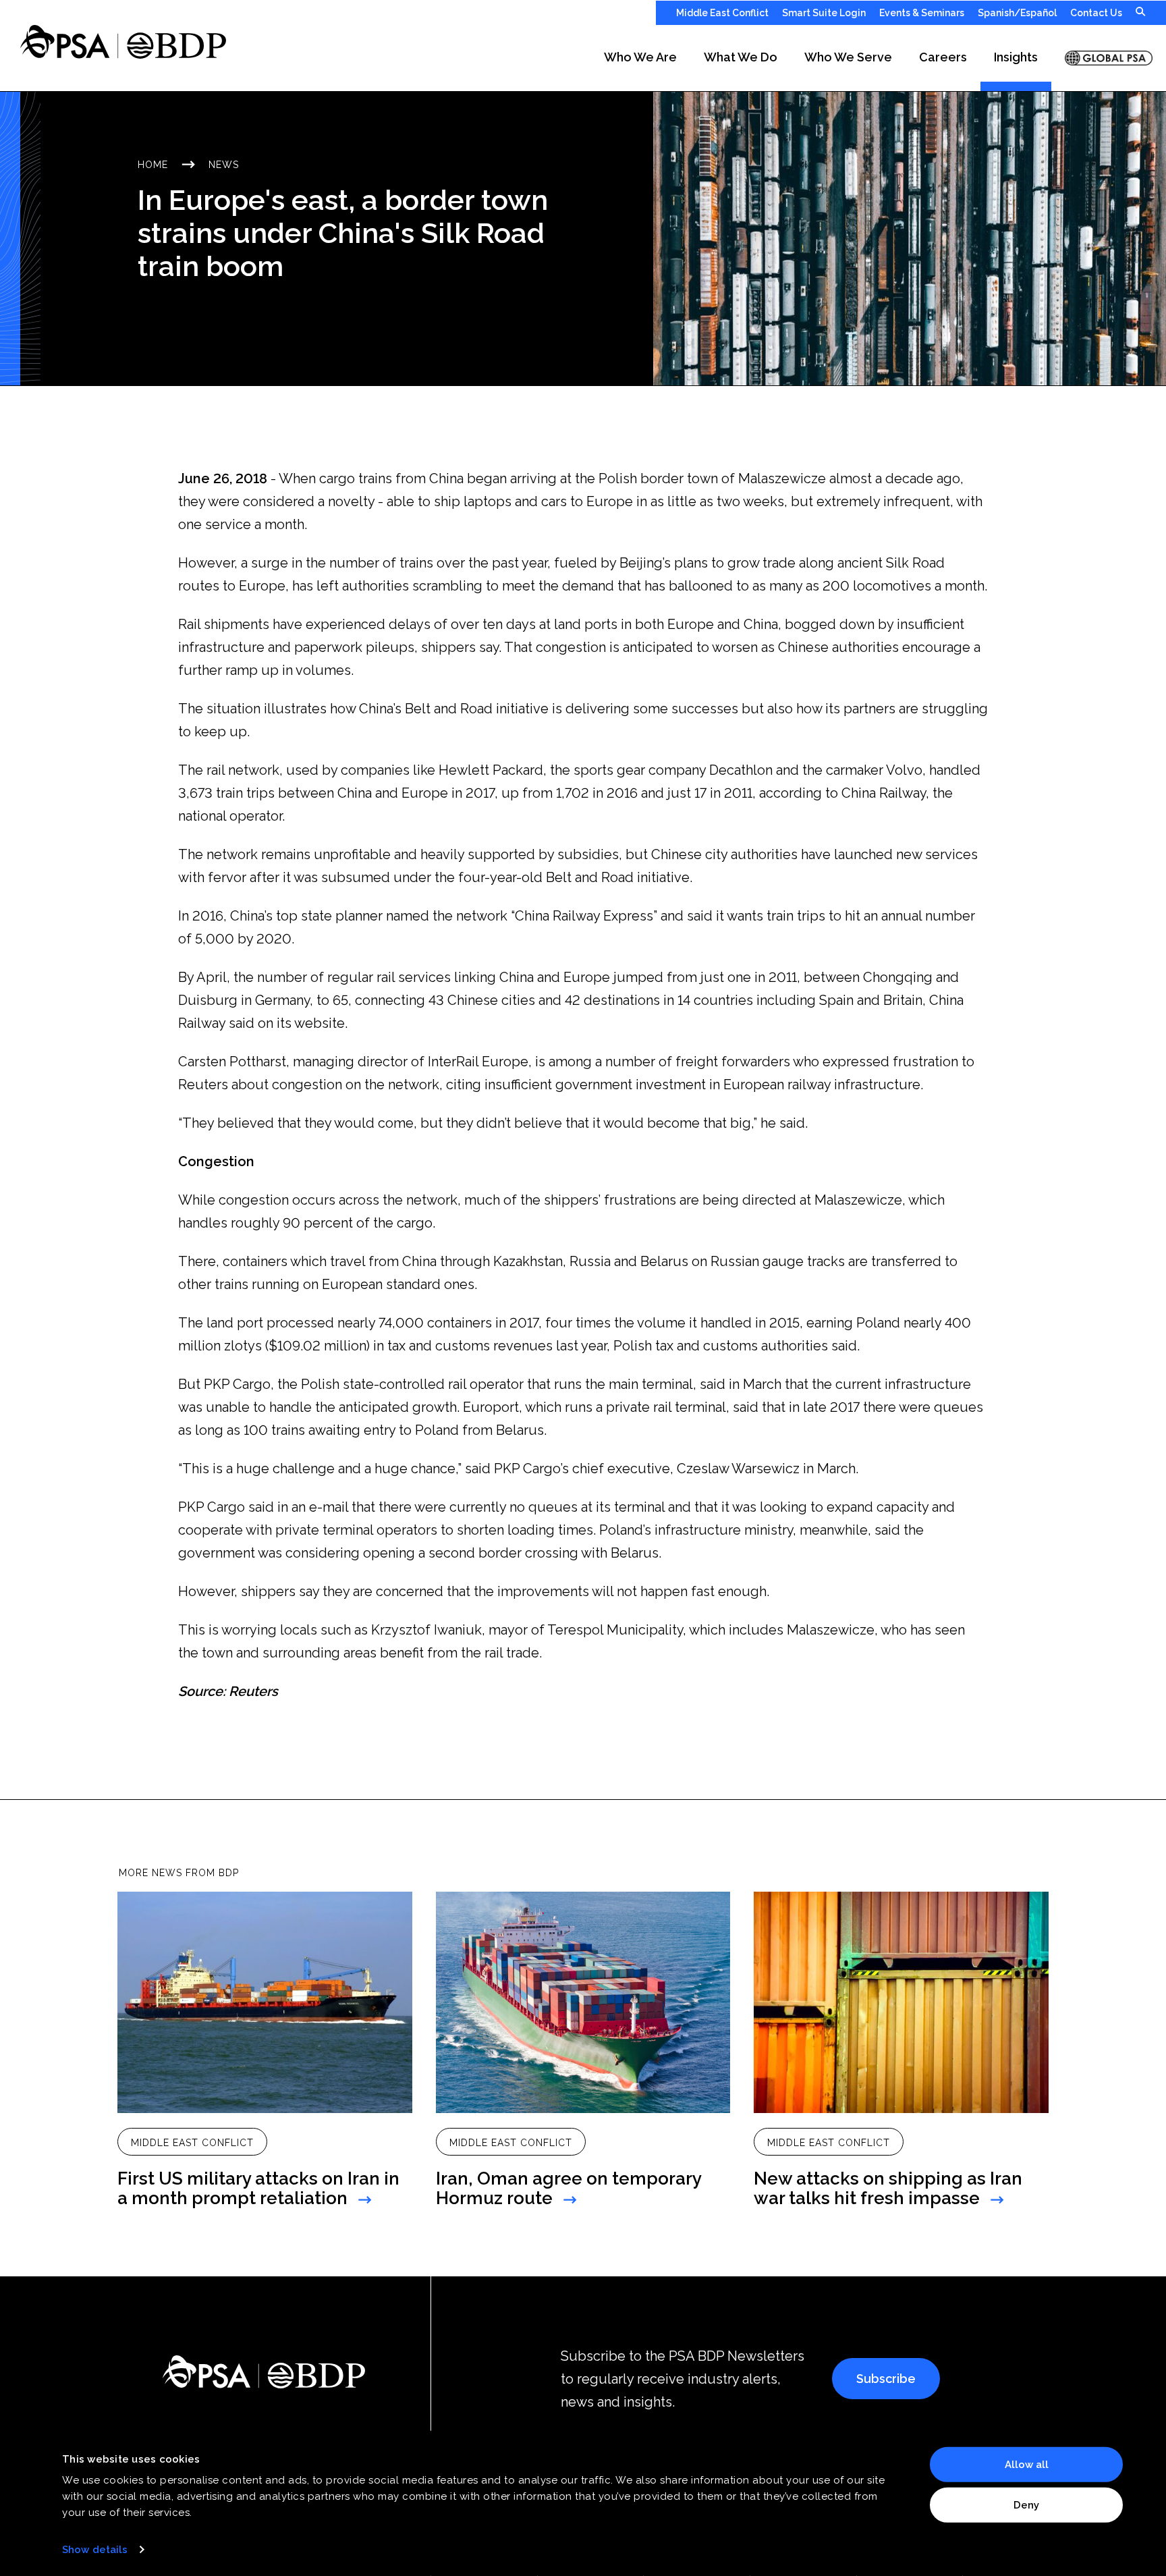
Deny (1026, 2504)
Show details (95, 2550)
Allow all (1027, 2465)
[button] (640, 58)
